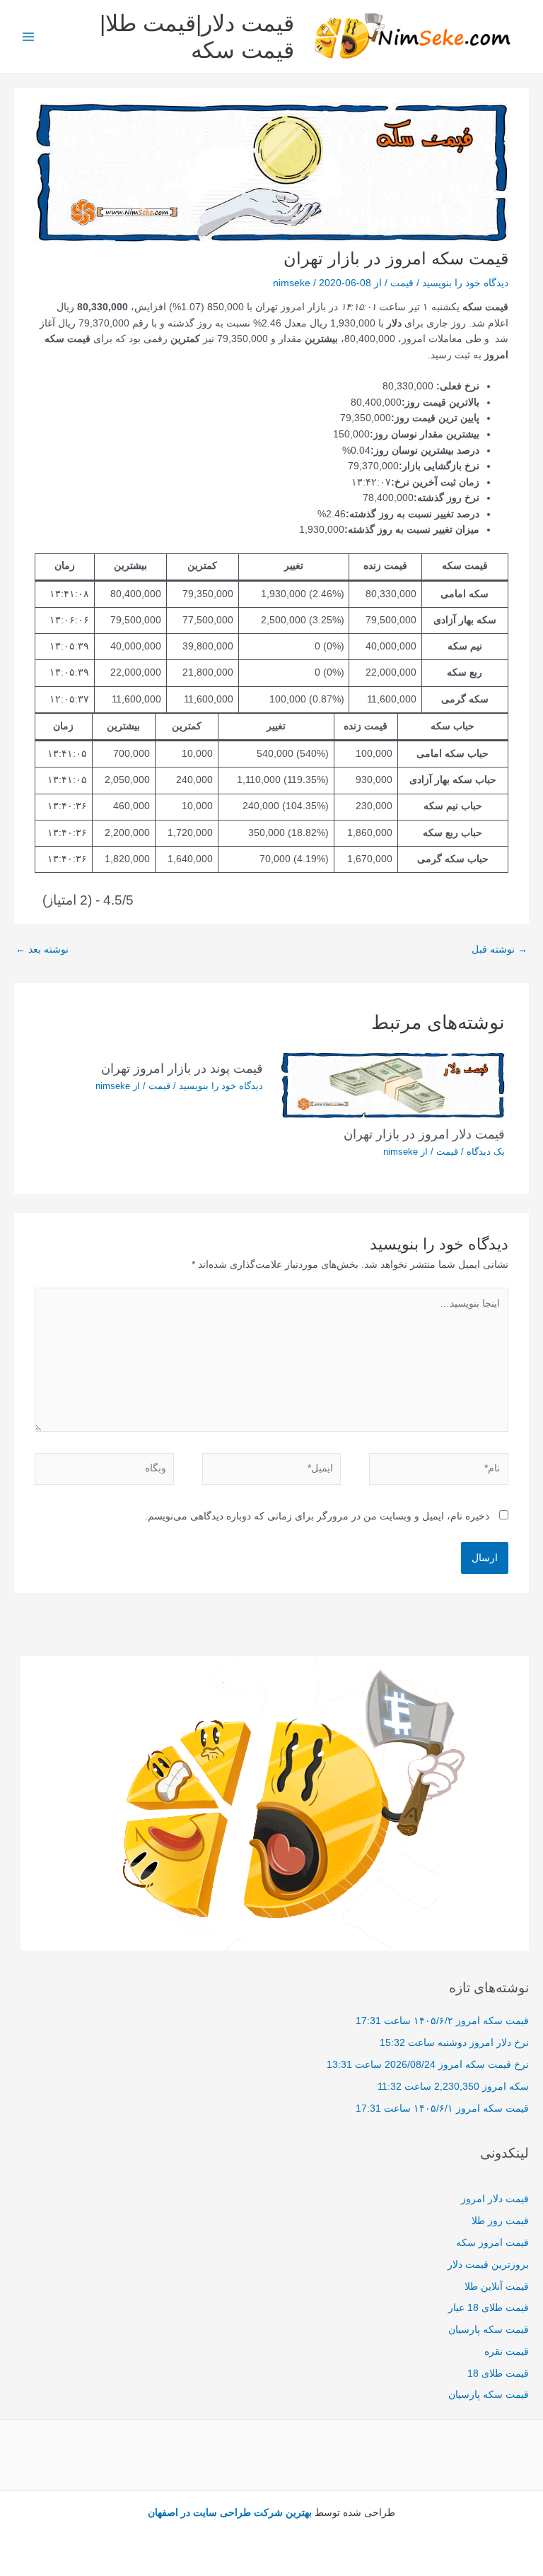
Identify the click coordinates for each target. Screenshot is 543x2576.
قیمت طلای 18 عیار (489, 2308)
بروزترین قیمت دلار (488, 2265)
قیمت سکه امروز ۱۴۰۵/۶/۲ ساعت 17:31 (442, 2021)
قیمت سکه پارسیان (489, 2330)
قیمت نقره (507, 2352)
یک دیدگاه (486, 1152)
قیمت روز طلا (500, 2221)
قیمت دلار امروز (495, 2199)
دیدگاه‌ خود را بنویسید (465, 283)
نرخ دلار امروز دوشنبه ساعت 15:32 (454, 2043)
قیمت (402, 283)
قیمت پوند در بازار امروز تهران (182, 1068)
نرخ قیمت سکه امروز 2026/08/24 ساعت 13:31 (428, 2065)
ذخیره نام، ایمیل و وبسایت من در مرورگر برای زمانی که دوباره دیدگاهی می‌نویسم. (317, 1516)
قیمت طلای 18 (498, 2374)
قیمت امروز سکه (492, 2243)
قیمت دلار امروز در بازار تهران (424, 1134)
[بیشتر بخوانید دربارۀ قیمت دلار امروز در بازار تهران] (393, 1084)
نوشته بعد (42, 949)
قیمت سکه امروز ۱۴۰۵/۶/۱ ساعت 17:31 (442, 2109)
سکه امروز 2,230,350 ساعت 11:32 (453, 2087)
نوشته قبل (500, 949)
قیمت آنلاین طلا (497, 2287)
